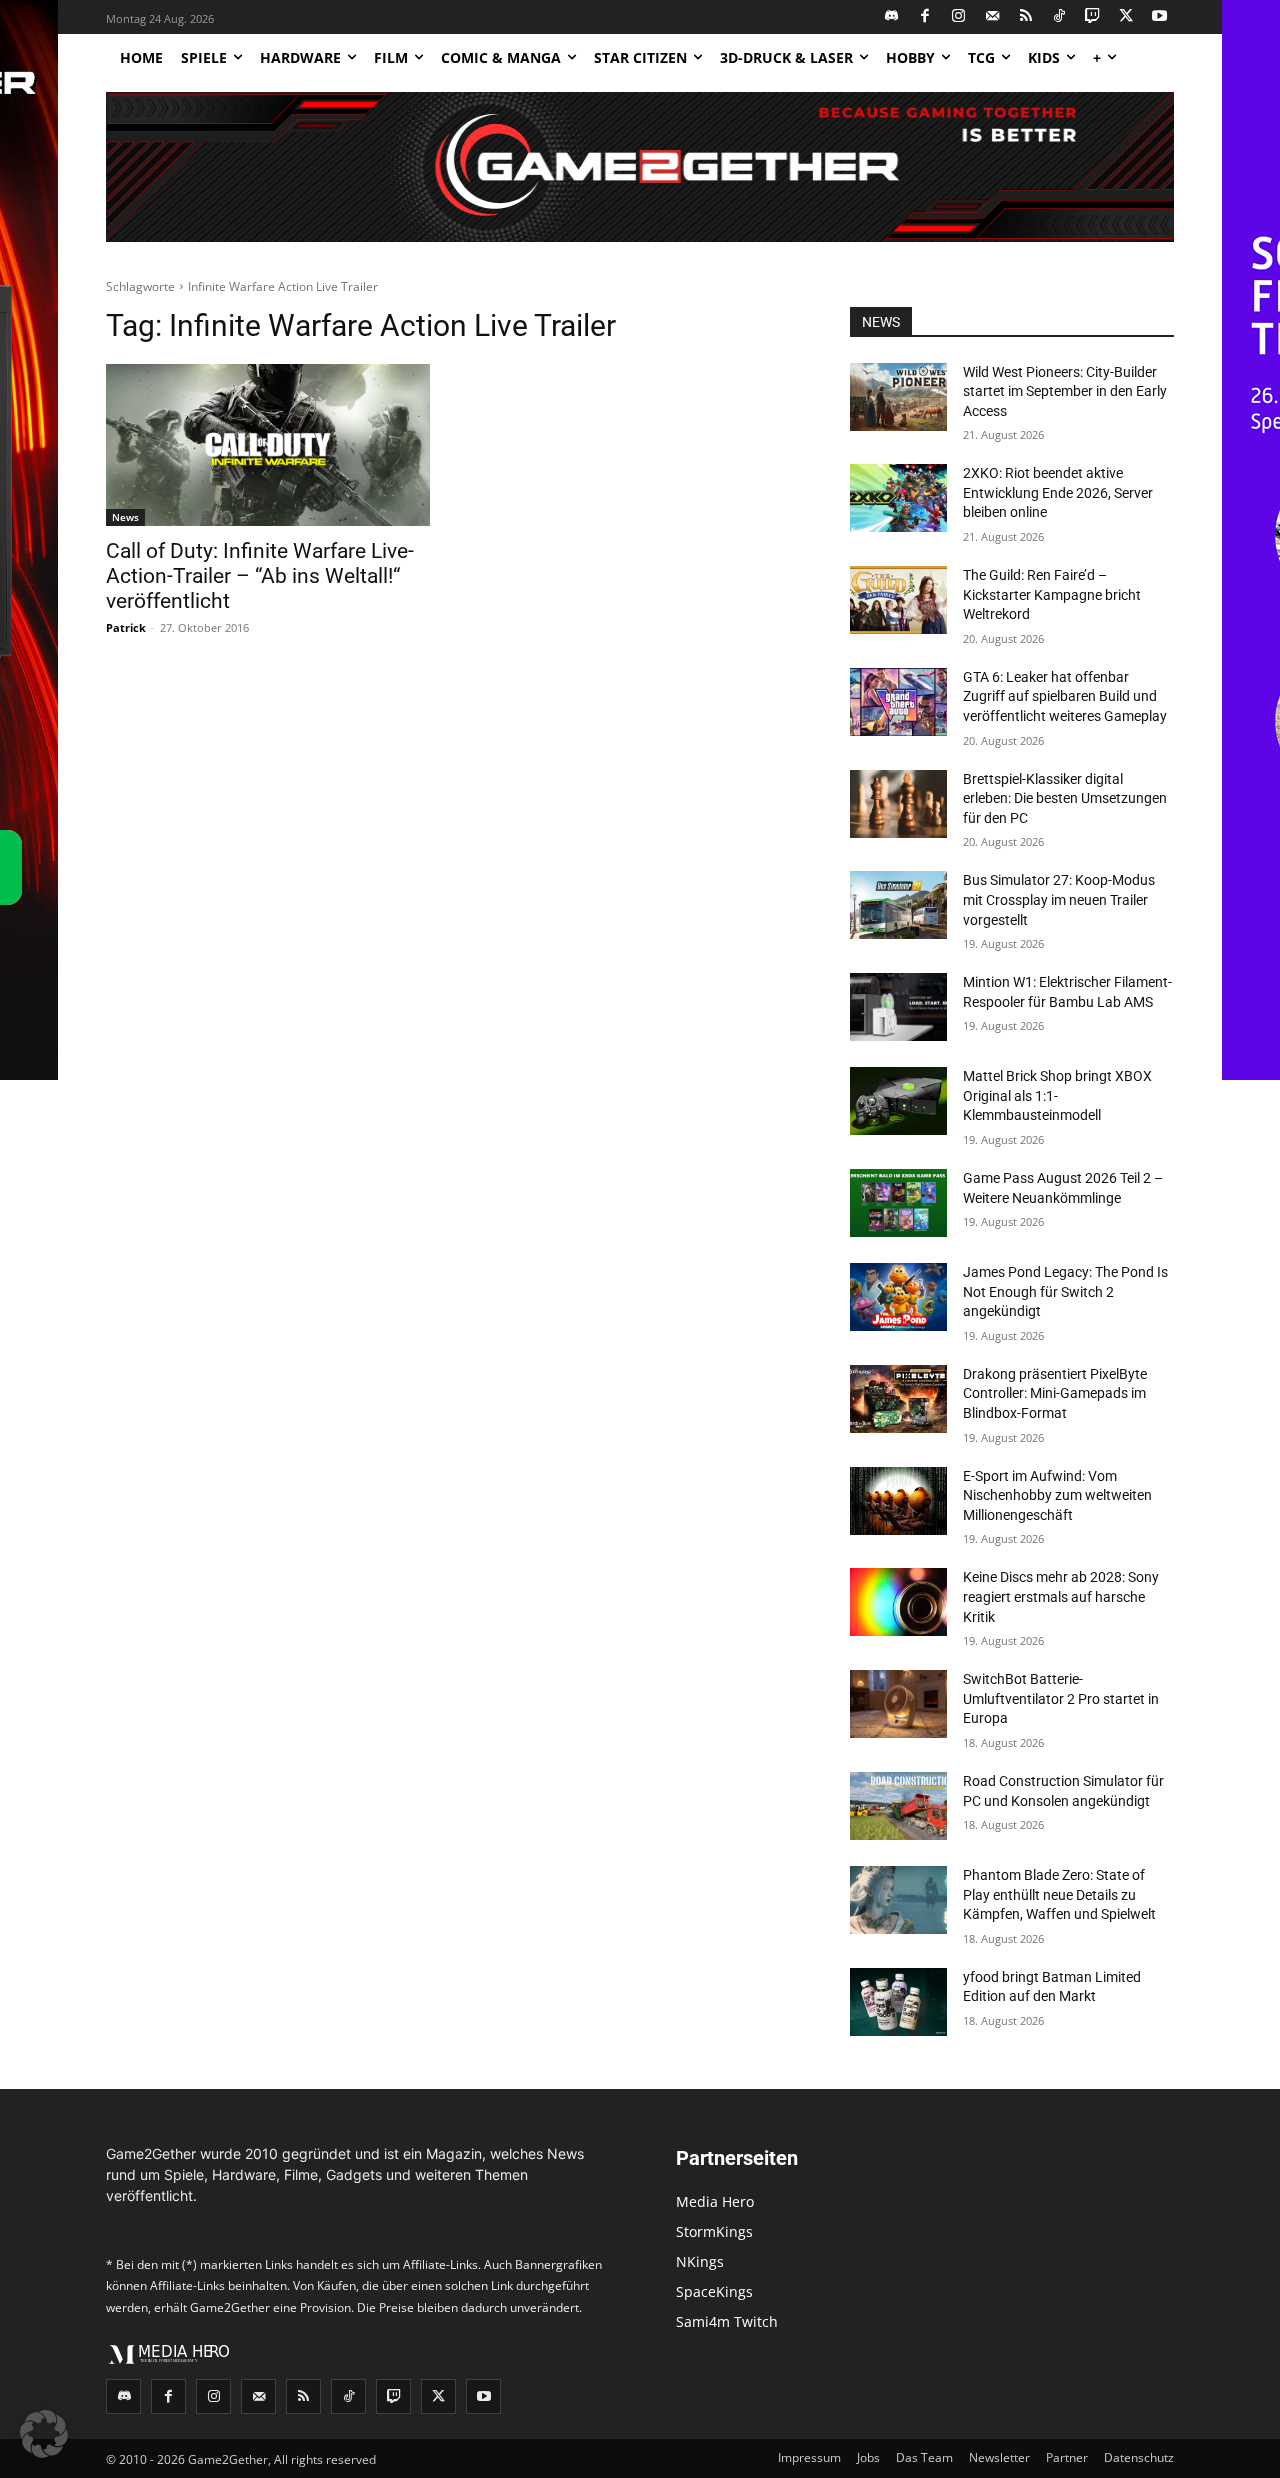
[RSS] (1026, 17)
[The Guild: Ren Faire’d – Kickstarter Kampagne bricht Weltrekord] (898, 600)
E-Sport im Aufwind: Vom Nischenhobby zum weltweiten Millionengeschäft (1057, 1495)
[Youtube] (1160, 17)
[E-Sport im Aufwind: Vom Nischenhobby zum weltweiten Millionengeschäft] (898, 1501)
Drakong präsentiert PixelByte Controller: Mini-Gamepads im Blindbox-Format (1055, 1393)
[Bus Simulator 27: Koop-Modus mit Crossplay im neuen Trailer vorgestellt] (898, 905)
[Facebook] (925, 17)
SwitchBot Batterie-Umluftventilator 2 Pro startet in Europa (1061, 1698)
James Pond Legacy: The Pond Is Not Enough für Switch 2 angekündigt (1065, 1291)
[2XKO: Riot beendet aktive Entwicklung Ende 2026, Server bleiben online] (898, 498)
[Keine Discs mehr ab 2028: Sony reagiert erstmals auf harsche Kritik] (898, 1602)
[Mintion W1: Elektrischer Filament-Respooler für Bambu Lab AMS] (898, 1007)
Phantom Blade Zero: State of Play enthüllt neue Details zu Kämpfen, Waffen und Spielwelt (1059, 1894)
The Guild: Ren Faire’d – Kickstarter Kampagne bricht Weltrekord (1052, 594)
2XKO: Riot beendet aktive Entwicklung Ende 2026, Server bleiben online (1058, 492)
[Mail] (992, 17)
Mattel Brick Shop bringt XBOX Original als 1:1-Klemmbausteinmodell (1057, 1095)
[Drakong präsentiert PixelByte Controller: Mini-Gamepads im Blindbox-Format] (898, 1399)
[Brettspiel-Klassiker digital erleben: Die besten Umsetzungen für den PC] (898, 804)
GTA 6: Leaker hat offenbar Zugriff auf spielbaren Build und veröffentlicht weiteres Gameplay (1065, 696)
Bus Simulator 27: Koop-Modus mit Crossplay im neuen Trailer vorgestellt (1059, 899)
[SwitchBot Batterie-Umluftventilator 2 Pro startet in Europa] (898, 1704)
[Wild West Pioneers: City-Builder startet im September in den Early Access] (898, 397)
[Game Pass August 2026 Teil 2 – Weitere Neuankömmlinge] (898, 1203)
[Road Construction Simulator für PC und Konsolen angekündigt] (898, 1806)
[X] (1126, 17)
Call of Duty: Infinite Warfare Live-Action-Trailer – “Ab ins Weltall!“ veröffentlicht (260, 576)
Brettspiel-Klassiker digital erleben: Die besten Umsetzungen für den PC (1065, 798)
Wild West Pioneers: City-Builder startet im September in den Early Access (1065, 391)
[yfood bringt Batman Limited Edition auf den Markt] (898, 2002)
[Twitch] (1093, 17)
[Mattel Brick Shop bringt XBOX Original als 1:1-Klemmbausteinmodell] (898, 1101)
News (125, 517)
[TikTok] (1059, 17)
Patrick (126, 627)
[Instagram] (959, 17)
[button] (44, 2434)
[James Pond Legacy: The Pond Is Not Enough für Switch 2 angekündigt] (898, 1297)
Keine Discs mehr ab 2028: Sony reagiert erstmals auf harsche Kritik (1061, 1596)
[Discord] (892, 17)
